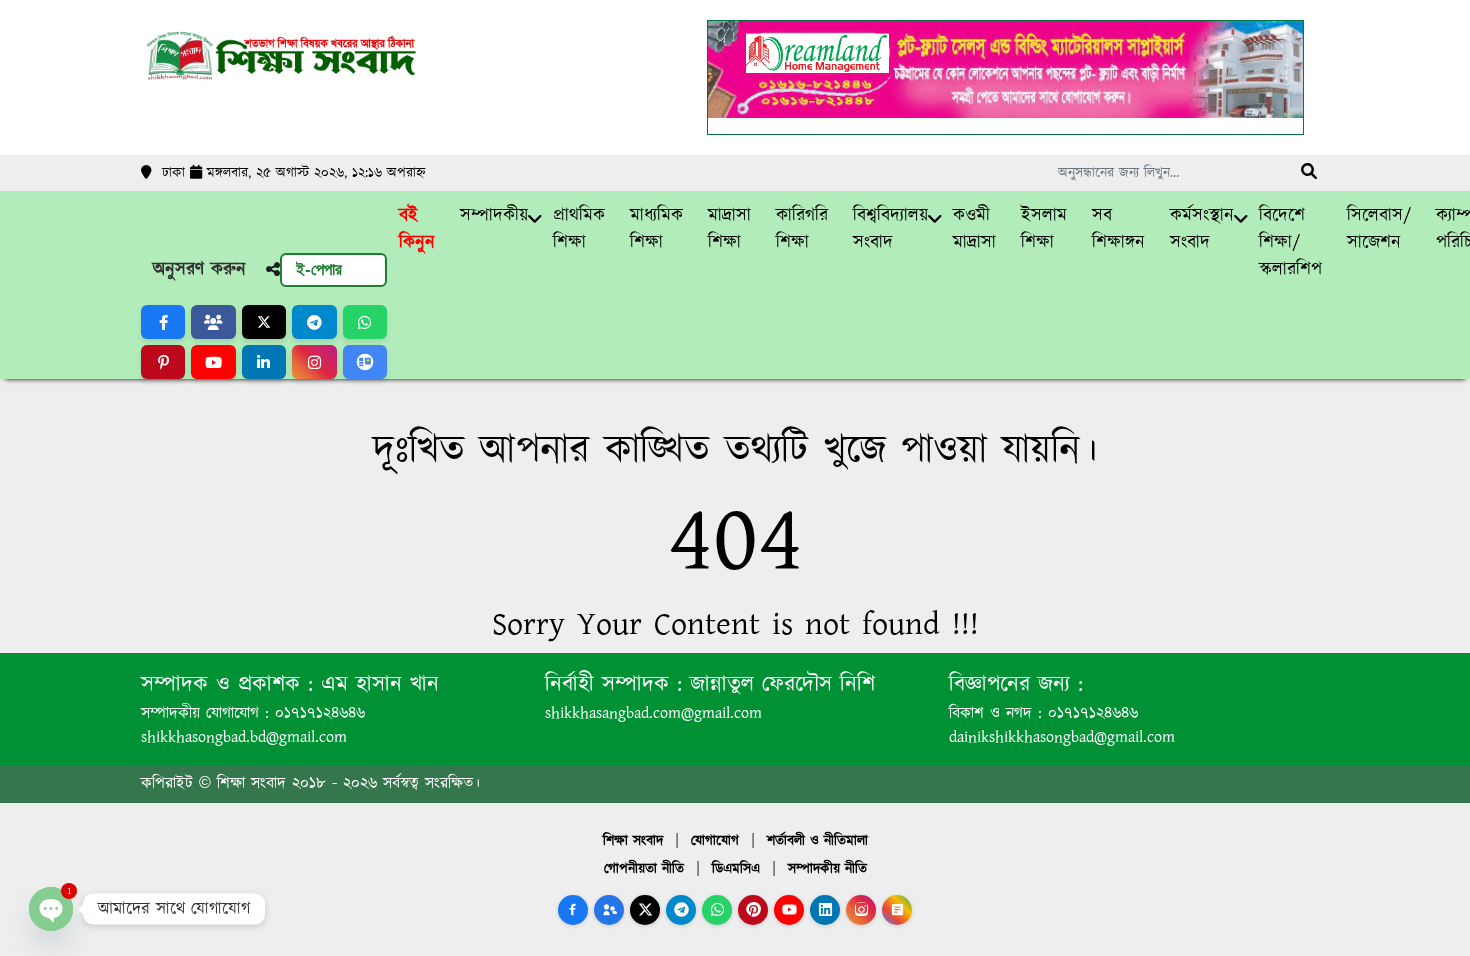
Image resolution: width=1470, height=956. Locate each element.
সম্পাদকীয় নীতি (827, 869)
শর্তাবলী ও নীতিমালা (817, 841)
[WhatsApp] (717, 910)
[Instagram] (861, 910)
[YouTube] (789, 910)
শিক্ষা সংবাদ (633, 841)
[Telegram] (681, 910)
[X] (645, 910)
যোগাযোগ (715, 841)
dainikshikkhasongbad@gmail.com (1062, 737)
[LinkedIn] (825, 910)
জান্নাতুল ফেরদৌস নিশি (778, 684)
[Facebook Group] (609, 910)
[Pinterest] (753, 910)
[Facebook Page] (573, 910)
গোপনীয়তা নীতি (644, 869)
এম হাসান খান (376, 684)
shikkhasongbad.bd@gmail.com (244, 737)
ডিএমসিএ (736, 869)
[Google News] (897, 910)
